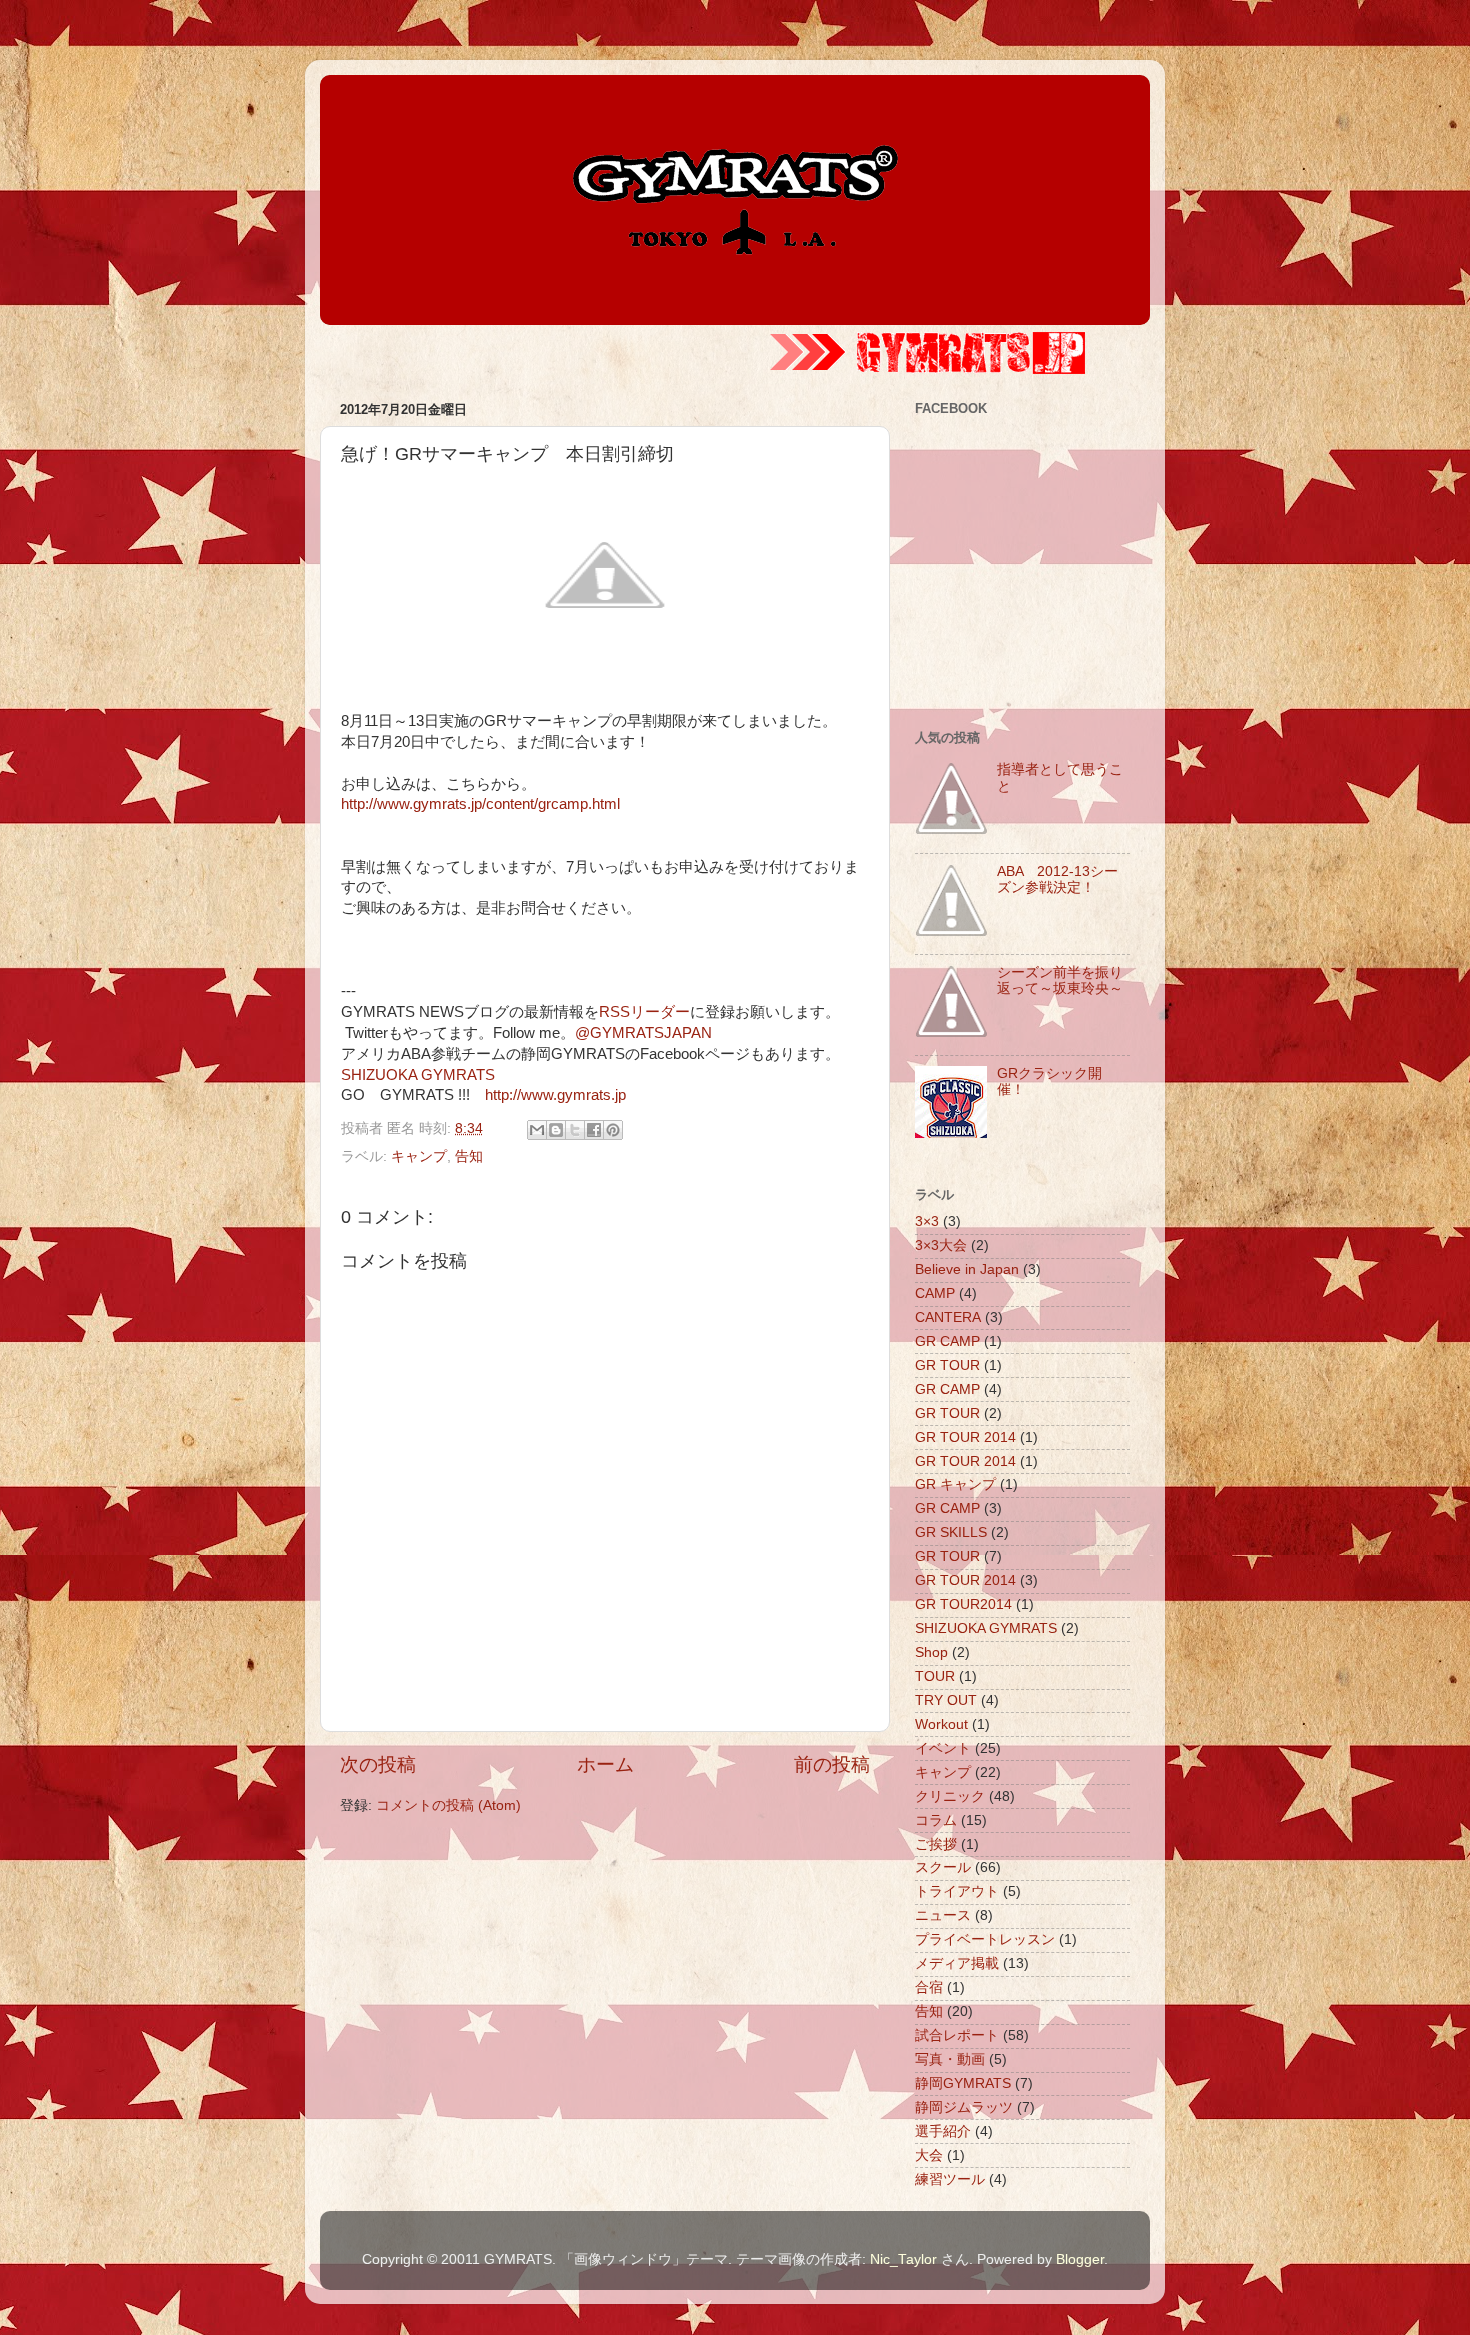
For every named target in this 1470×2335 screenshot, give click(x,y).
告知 (469, 1156)
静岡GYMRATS (963, 2083)
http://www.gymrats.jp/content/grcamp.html (480, 804)
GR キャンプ (955, 1484)
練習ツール (950, 2179)
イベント (943, 1748)
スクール (943, 1867)
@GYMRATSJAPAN (643, 1033)
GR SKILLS (951, 1532)
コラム (936, 1820)
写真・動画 (950, 2059)
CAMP (935, 1293)
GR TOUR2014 (963, 1604)
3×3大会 (941, 1245)
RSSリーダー (644, 1012)
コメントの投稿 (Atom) (448, 1805)
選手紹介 (943, 2131)
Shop (931, 1652)
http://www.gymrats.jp (555, 1095)
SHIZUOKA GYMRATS (418, 1075)
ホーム (605, 1764)
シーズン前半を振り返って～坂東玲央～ (1060, 980)
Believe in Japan (967, 1269)
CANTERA (948, 1317)
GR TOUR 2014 (965, 1437)
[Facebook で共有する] (594, 1130)
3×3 (927, 1221)
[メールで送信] (537, 1130)
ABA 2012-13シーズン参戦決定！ (1057, 879)
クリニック (950, 1796)
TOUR (935, 1676)
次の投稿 (378, 1764)
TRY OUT (946, 1700)
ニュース (943, 1915)
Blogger (1080, 2259)
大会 (929, 2155)
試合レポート (957, 2035)
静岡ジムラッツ (964, 2107)
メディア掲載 (957, 1963)
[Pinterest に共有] (613, 1130)
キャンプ (419, 1156)
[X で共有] (575, 1130)
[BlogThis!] (556, 1130)
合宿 (929, 1987)
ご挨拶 (936, 1844)
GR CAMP (947, 1341)
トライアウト (957, 1891)
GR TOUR (947, 1365)
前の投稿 (832, 1764)
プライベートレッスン (985, 1939)
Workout (941, 1724)
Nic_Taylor (903, 2259)
